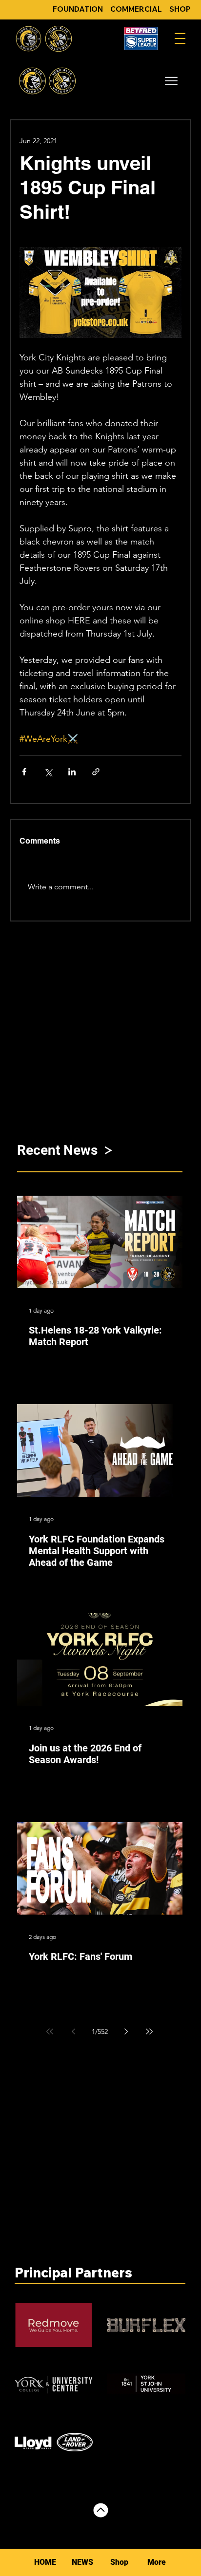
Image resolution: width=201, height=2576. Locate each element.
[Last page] (149, 2031)
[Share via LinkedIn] (72, 772)
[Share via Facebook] (24, 772)
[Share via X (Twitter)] (48, 772)
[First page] (50, 2031)
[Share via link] (96, 772)
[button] (171, 81)
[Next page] (126, 2031)
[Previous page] (73, 2031)
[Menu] (180, 38)
